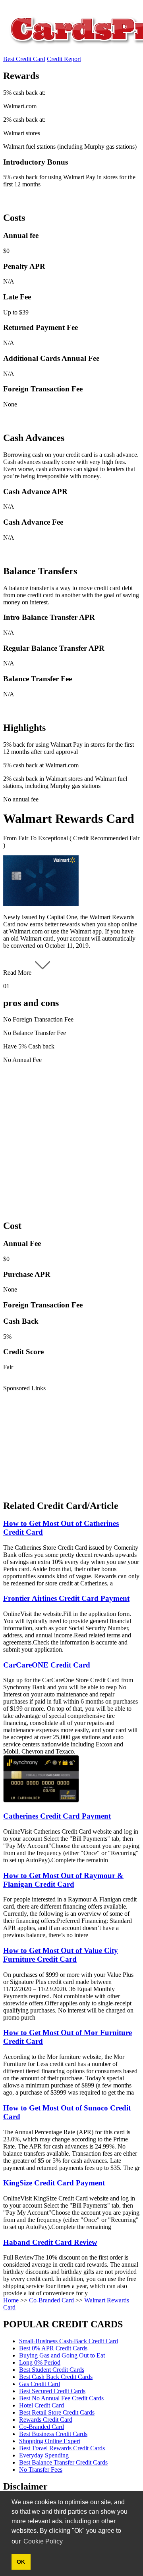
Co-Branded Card (51, 2300)
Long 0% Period (40, 2362)
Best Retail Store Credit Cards (57, 2412)
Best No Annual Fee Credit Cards (61, 2398)
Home (11, 2300)
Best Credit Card (24, 59)
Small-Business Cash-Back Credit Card (69, 2341)
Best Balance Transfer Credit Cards (63, 2462)
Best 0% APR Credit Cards (53, 2348)
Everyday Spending (44, 2455)
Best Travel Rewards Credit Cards (62, 2448)
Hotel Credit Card (42, 2405)
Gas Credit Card (40, 2384)
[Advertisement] (71, 1141)
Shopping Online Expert (50, 2441)
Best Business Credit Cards (53, 2434)
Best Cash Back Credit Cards (56, 2377)
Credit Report (64, 59)
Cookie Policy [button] (43, 2541)
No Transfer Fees (41, 2470)
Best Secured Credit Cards (52, 2391)
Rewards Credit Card (46, 2420)
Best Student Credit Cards (52, 2370)
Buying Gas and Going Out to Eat (62, 2355)
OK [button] (21, 2562)
